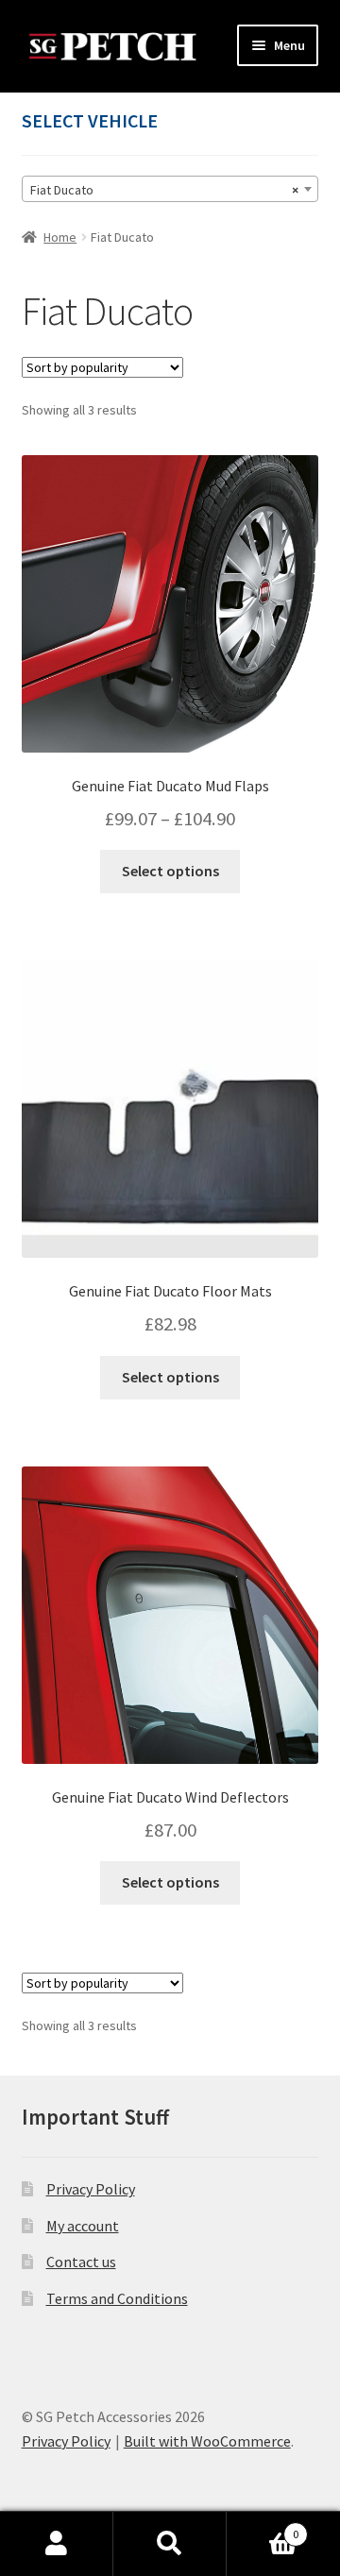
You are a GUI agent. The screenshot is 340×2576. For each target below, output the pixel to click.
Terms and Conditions (117, 2298)
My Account (57, 2544)
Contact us (81, 2262)
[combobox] (170, 189)
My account (83, 2226)
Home (60, 237)
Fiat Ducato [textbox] (165, 190)
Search (170, 2544)
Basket (263, 2527)
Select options (170, 871)
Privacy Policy (91, 2189)
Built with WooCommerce (207, 2441)
